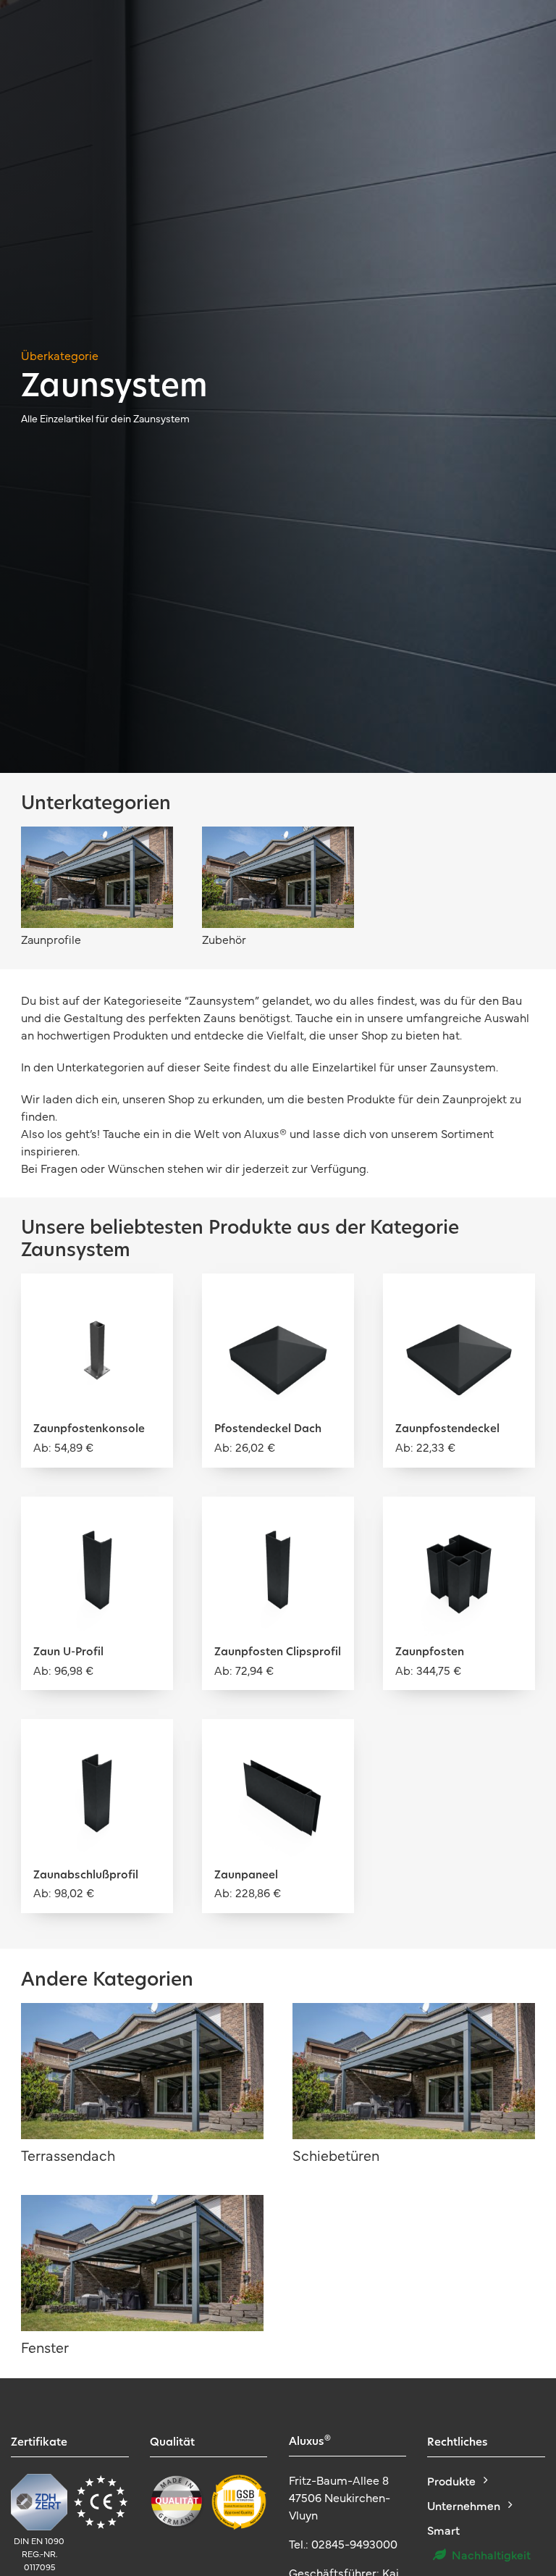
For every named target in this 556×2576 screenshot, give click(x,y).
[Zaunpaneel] (278, 1740)
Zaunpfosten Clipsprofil (278, 1653)
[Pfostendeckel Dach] (278, 1295)
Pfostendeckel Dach (268, 1430)
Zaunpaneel (246, 1876)
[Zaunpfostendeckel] (459, 1295)
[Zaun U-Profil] (97, 1517)
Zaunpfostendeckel (447, 1430)
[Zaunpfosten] (459, 1517)
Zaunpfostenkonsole (89, 1430)
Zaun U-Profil (68, 1653)
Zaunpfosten (430, 1653)
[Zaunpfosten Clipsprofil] (278, 1517)
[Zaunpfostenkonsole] (97, 1295)
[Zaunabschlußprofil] (97, 1740)
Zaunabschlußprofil (86, 1876)
